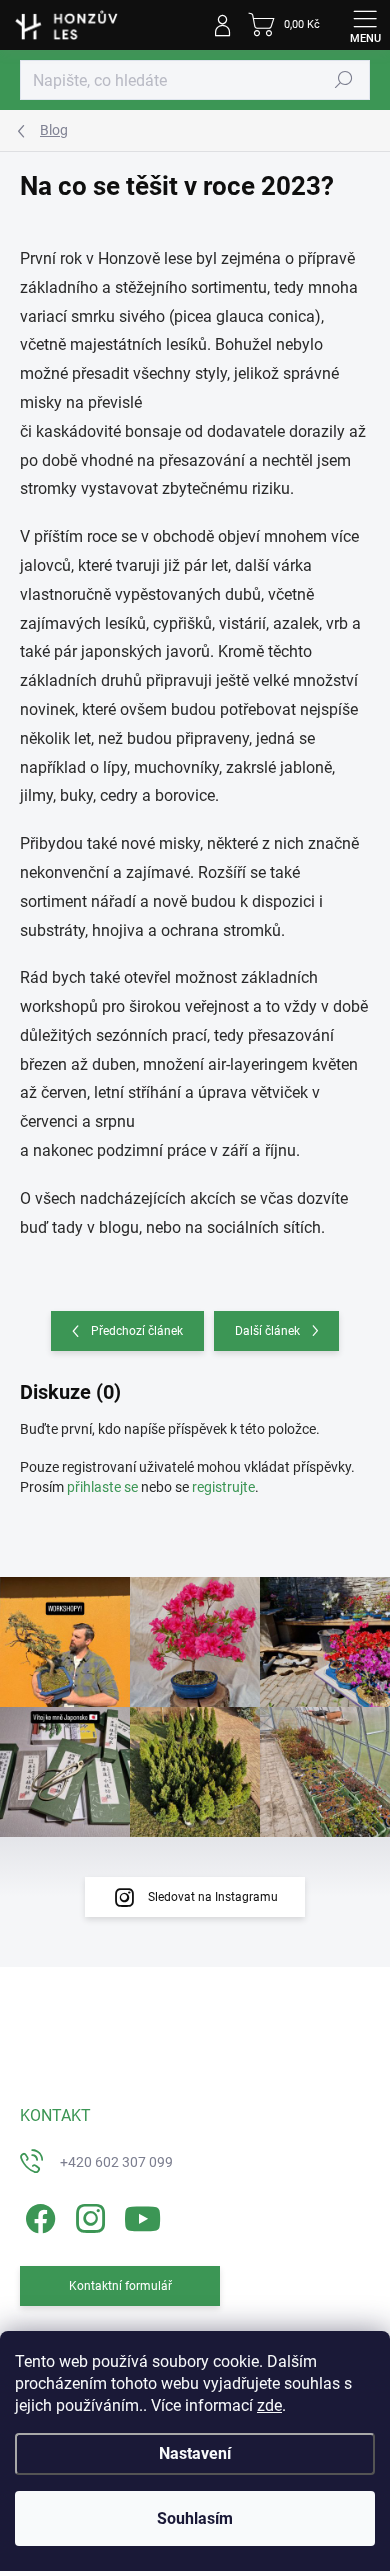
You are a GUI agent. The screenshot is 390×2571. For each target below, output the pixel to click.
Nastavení (195, 2453)
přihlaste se (102, 1487)
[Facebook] (37, 2214)
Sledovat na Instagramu (213, 1897)
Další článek (267, 1331)
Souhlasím (195, 2518)
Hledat (344, 80)
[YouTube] (142, 2214)
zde (269, 2405)
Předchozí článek (137, 1331)
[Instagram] (87, 2214)
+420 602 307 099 (116, 2162)
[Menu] (365, 25)
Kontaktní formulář (120, 2286)
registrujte (223, 1487)
